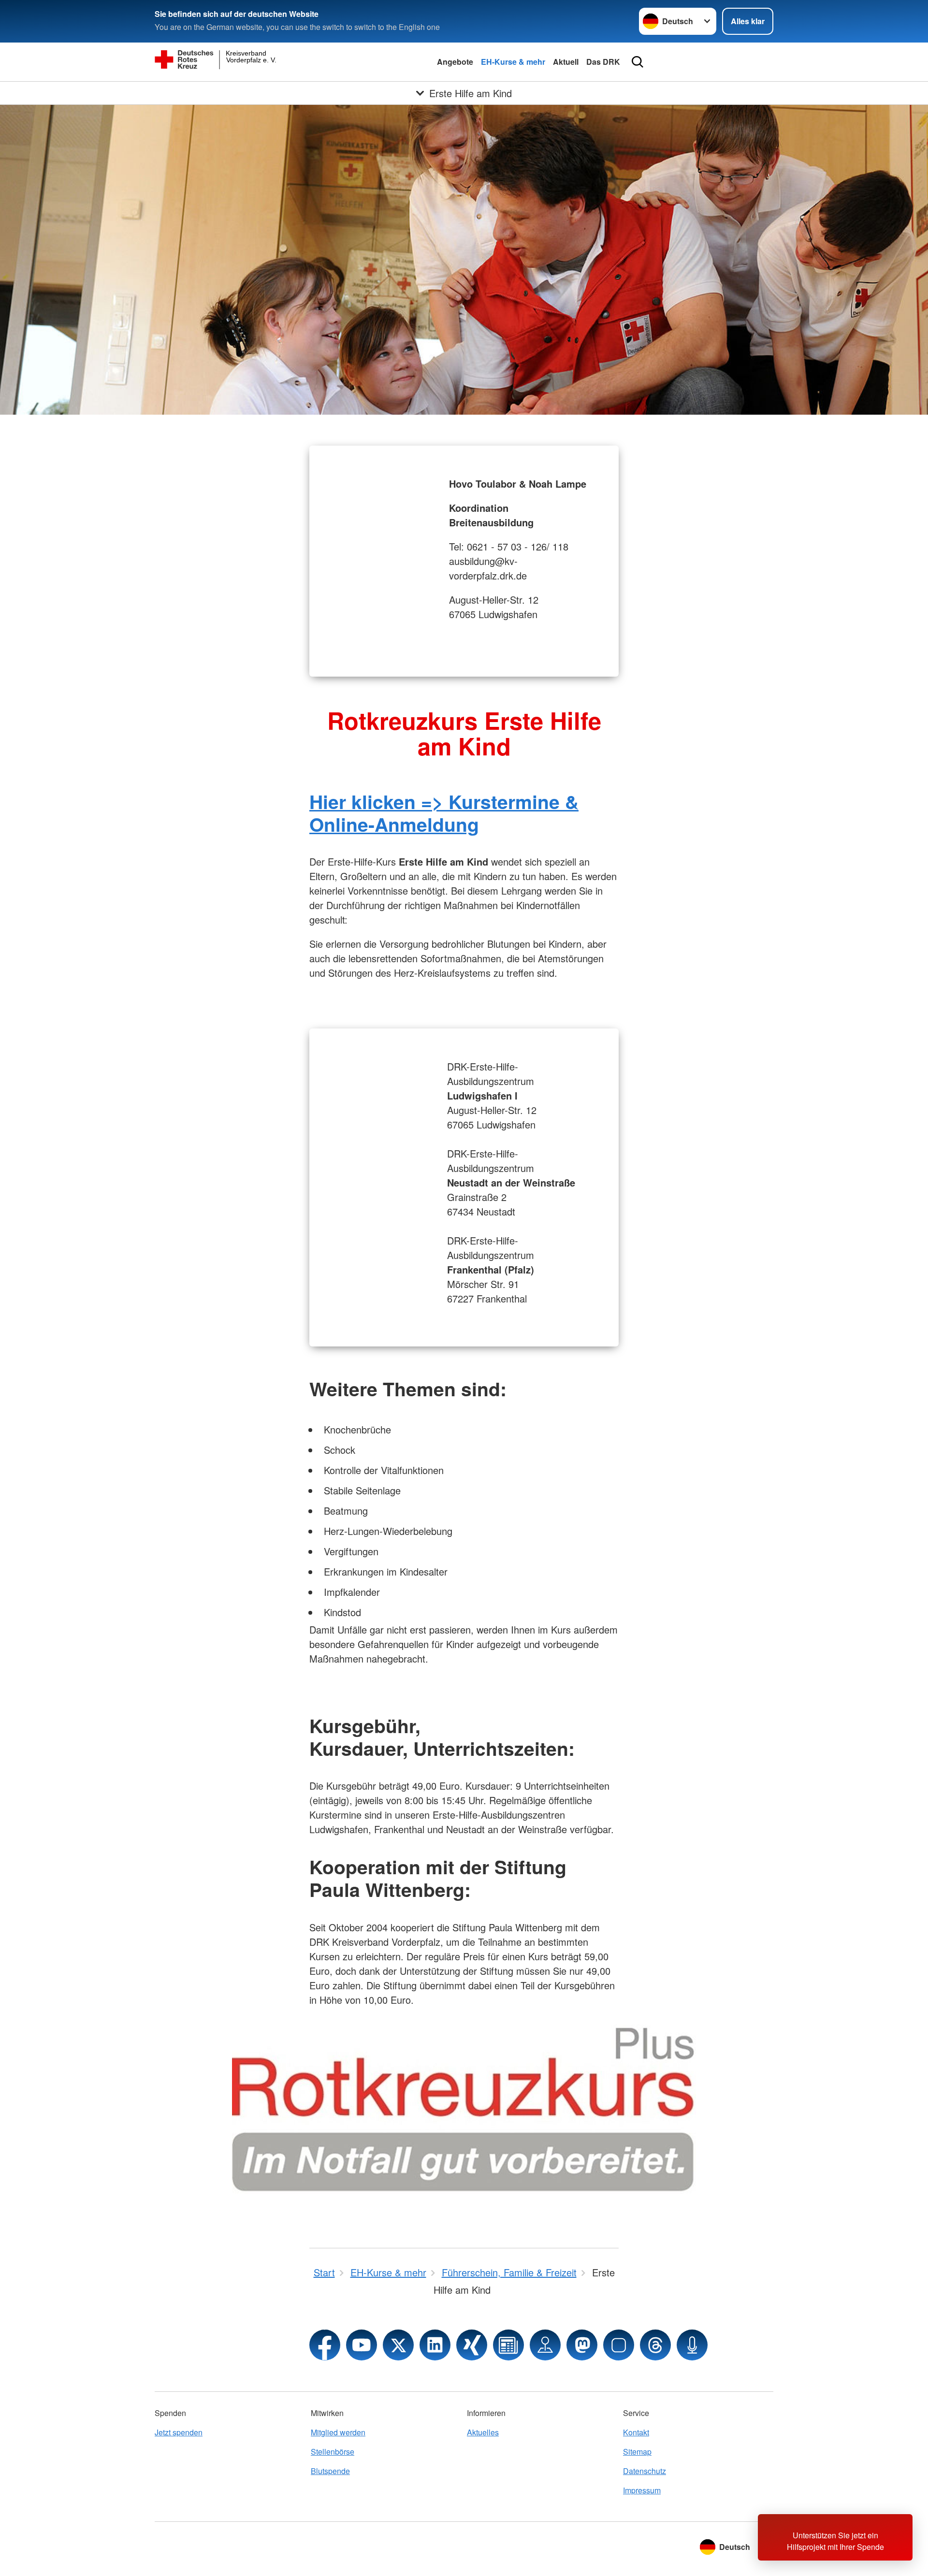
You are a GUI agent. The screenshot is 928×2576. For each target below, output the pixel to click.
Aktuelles (483, 2432)
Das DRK (603, 62)
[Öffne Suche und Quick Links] (638, 62)
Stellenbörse (333, 2452)
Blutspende (330, 2471)
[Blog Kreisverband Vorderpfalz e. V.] (508, 2345)
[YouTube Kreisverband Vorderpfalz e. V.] (362, 2345)
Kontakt (636, 2432)
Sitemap (637, 2452)
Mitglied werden (338, 2432)
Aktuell (566, 62)
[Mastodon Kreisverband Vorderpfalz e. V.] (582, 2345)
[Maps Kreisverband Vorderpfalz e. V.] (545, 2345)
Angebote (455, 62)
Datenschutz (645, 2471)
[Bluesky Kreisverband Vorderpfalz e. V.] (619, 2345)
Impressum (642, 2490)
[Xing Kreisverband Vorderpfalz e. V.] (472, 2345)
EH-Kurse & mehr (513, 62)
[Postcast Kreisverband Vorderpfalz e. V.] (692, 2345)
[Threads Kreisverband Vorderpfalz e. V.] (655, 2345)
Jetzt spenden (179, 2432)
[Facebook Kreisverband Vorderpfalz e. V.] (325, 2345)
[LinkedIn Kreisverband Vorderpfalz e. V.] (435, 2345)
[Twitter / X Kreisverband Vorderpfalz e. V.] (398, 2345)
